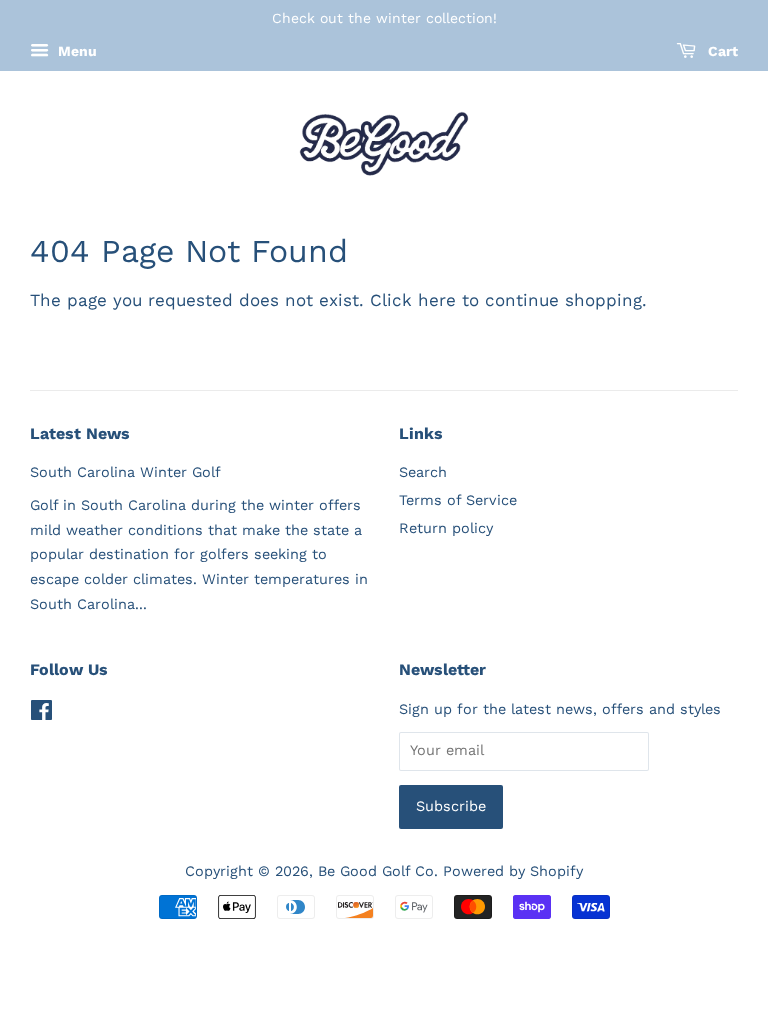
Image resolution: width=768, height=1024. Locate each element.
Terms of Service (458, 500)
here (437, 300)
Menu (75, 51)
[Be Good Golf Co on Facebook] (41, 714)
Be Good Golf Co (376, 871)
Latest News (80, 433)
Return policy (446, 528)
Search (423, 472)
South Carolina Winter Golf (125, 472)
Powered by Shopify (513, 871)
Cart (721, 51)
